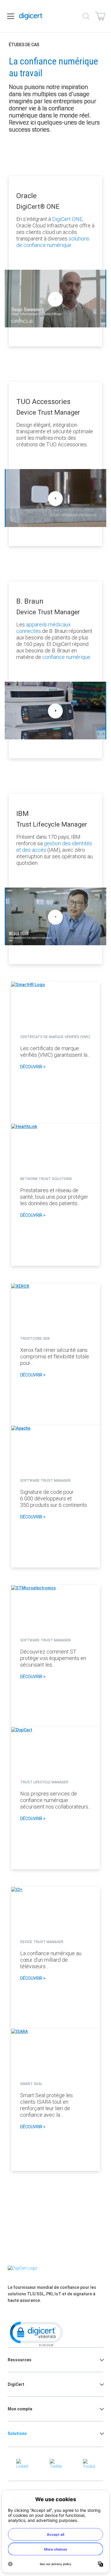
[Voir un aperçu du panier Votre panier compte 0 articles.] (100, 16)
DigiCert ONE (67, 219)
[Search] (86, 16)
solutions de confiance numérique (53, 242)
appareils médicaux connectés (44, 628)
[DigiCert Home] (31, 16)
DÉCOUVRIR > (33, 1067)
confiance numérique (66, 657)
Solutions (17, 2433)
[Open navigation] (11, 16)
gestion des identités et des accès (54, 847)
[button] (36, 2333)
